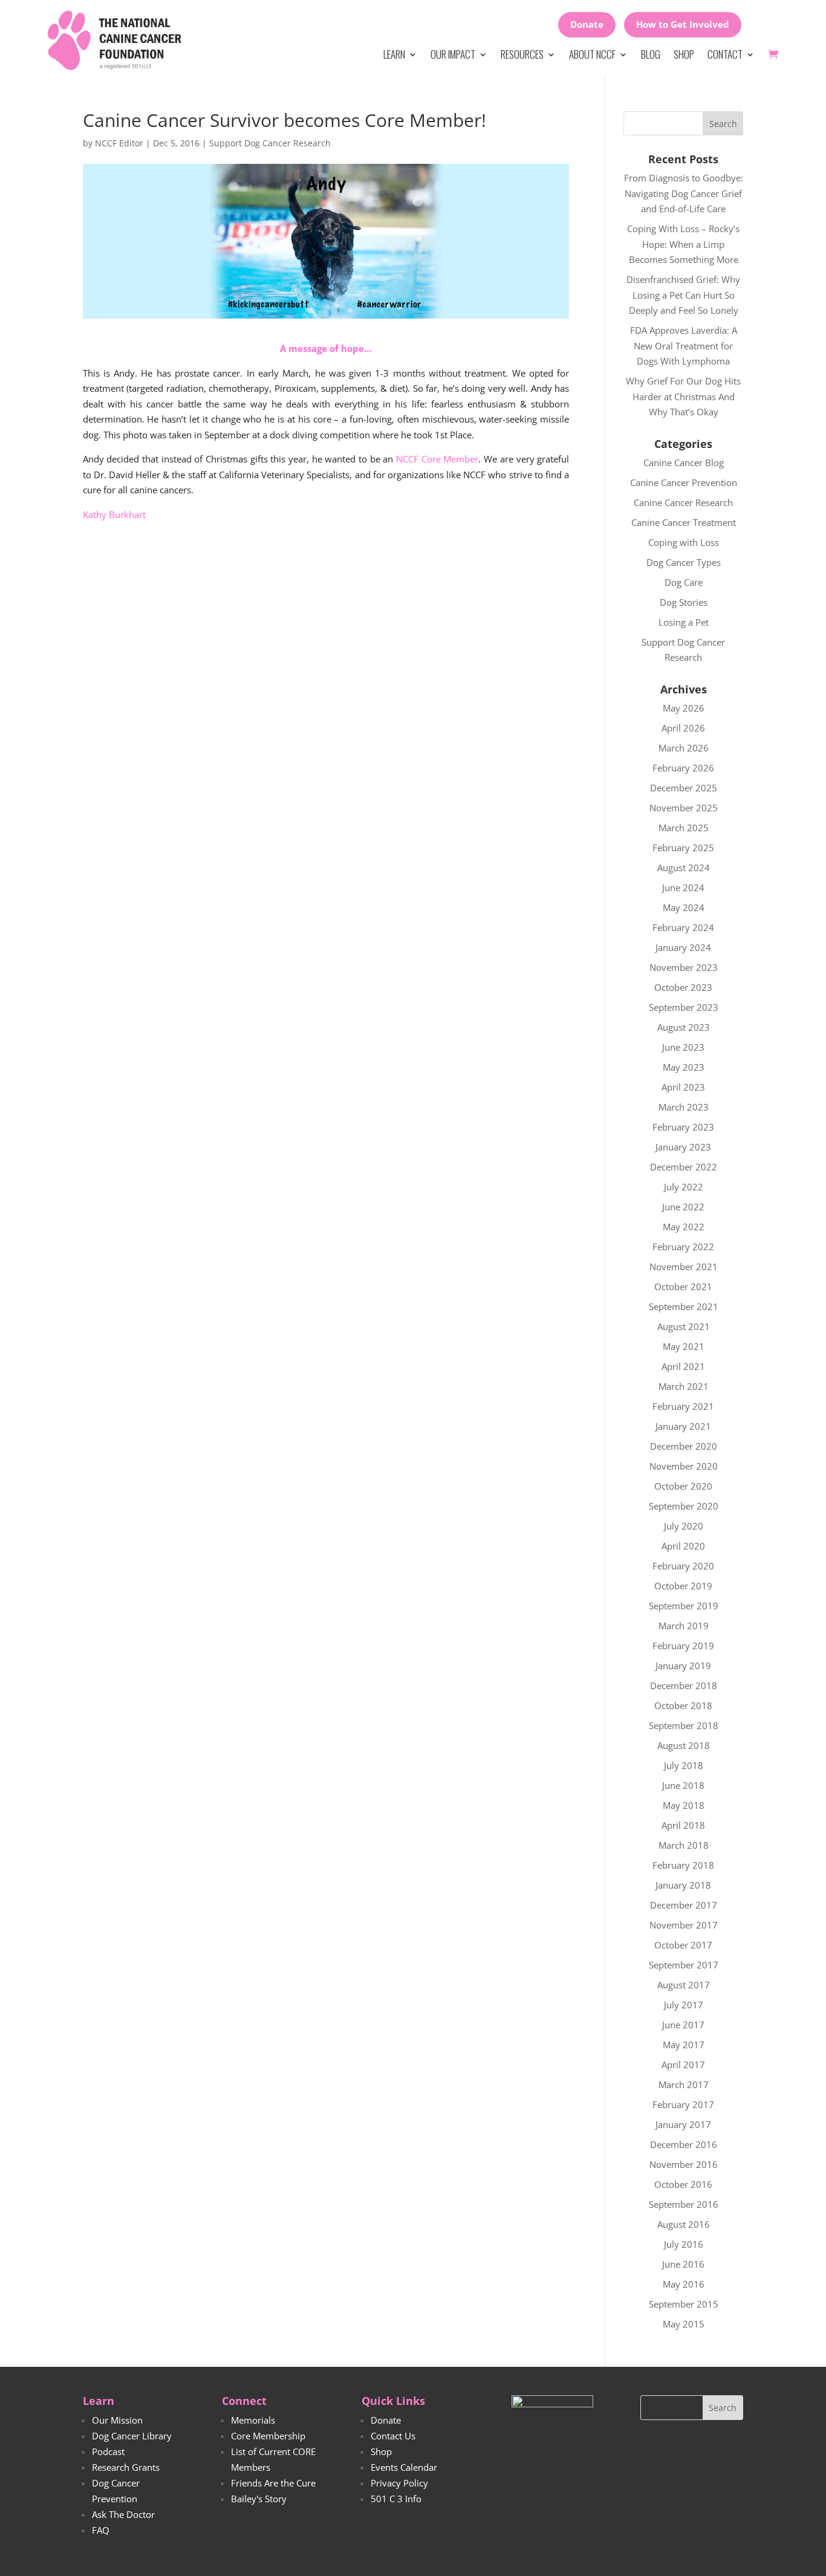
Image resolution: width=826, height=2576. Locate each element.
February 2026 (683, 768)
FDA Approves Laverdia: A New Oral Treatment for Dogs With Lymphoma (684, 346)
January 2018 (683, 1885)
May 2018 (684, 1805)
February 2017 (683, 2104)
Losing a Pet (684, 622)
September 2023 (684, 1007)
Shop (684, 54)
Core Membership (268, 2436)
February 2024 (683, 927)
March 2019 (684, 1626)
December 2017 (684, 1905)
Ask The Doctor (123, 2514)
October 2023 (683, 987)
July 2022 (684, 1187)
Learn (394, 54)
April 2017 (683, 2065)
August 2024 (684, 868)
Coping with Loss (684, 542)
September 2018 (684, 1725)
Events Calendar (404, 2467)
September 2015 (684, 2304)
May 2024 (684, 907)
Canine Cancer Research (683, 502)
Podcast (108, 2451)
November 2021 (684, 1267)
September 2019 (684, 1606)
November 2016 (684, 2164)
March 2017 (684, 2084)
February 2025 (683, 848)
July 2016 (684, 2244)
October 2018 (683, 1705)
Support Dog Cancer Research (270, 143)
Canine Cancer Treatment (684, 522)
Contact (725, 54)
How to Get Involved (683, 24)
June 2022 (683, 1207)
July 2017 (684, 2005)
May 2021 (684, 1346)
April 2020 (683, 1546)
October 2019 (683, 1586)
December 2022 (684, 1167)
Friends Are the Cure (273, 2483)
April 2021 (683, 1366)
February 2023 (683, 1127)
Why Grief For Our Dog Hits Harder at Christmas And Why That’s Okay (683, 396)
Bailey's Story (259, 2499)
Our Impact (453, 54)
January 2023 (683, 1147)
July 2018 (684, 1765)
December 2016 (684, 2144)
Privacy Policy (399, 2483)
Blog (651, 54)
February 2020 (683, 1566)
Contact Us (393, 2436)
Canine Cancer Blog (684, 462)
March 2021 (684, 1386)
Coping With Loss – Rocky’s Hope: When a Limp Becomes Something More (683, 244)
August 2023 (684, 1027)
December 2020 (684, 1446)
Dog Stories (684, 602)
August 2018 (684, 1745)
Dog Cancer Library (132, 2436)
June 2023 (683, 1047)
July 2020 (684, 1526)
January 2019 (683, 1666)
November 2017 (684, 1925)
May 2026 (684, 708)
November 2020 (684, 1466)
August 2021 (684, 1326)
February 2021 (683, 1406)
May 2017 (684, 2045)
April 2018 (683, 1825)
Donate (587, 24)
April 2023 (683, 1087)
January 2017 (683, 2124)
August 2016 (684, 2224)
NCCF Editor (119, 143)
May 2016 (684, 2284)
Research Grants (126, 2467)
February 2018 (683, 1865)
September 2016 (684, 2204)
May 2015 (684, 2324)
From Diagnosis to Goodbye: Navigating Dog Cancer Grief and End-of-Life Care (684, 193)
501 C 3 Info (396, 2499)
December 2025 (684, 788)
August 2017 (684, 1985)
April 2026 (683, 728)
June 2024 (683, 887)
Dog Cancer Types (684, 562)
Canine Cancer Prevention (684, 482)
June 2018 (683, 1785)
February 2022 (683, 1247)
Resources (522, 54)
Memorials (253, 2420)
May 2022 (684, 1227)
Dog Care (684, 582)
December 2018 (684, 1685)
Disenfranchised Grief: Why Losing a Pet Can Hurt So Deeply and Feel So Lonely (683, 295)
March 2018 (684, 1845)
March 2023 (684, 1107)
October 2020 (683, 1486)
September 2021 (684, 1306)
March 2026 (684, 748)
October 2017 (683, 1945)
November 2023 (684, 967)
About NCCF (592, 54)
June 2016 (683, 2264)
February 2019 (683, 1646)
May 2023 (684, 1067)
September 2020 (684, 1506)
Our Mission (117, 2420)
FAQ (101, 2530)
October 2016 (683, 2184)
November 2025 (684, 808)
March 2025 (684, 828)
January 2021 (683, 1426)
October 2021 (683, 1286)
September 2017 (684, 1965)
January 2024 (683, 947)
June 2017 (683, 2025)
